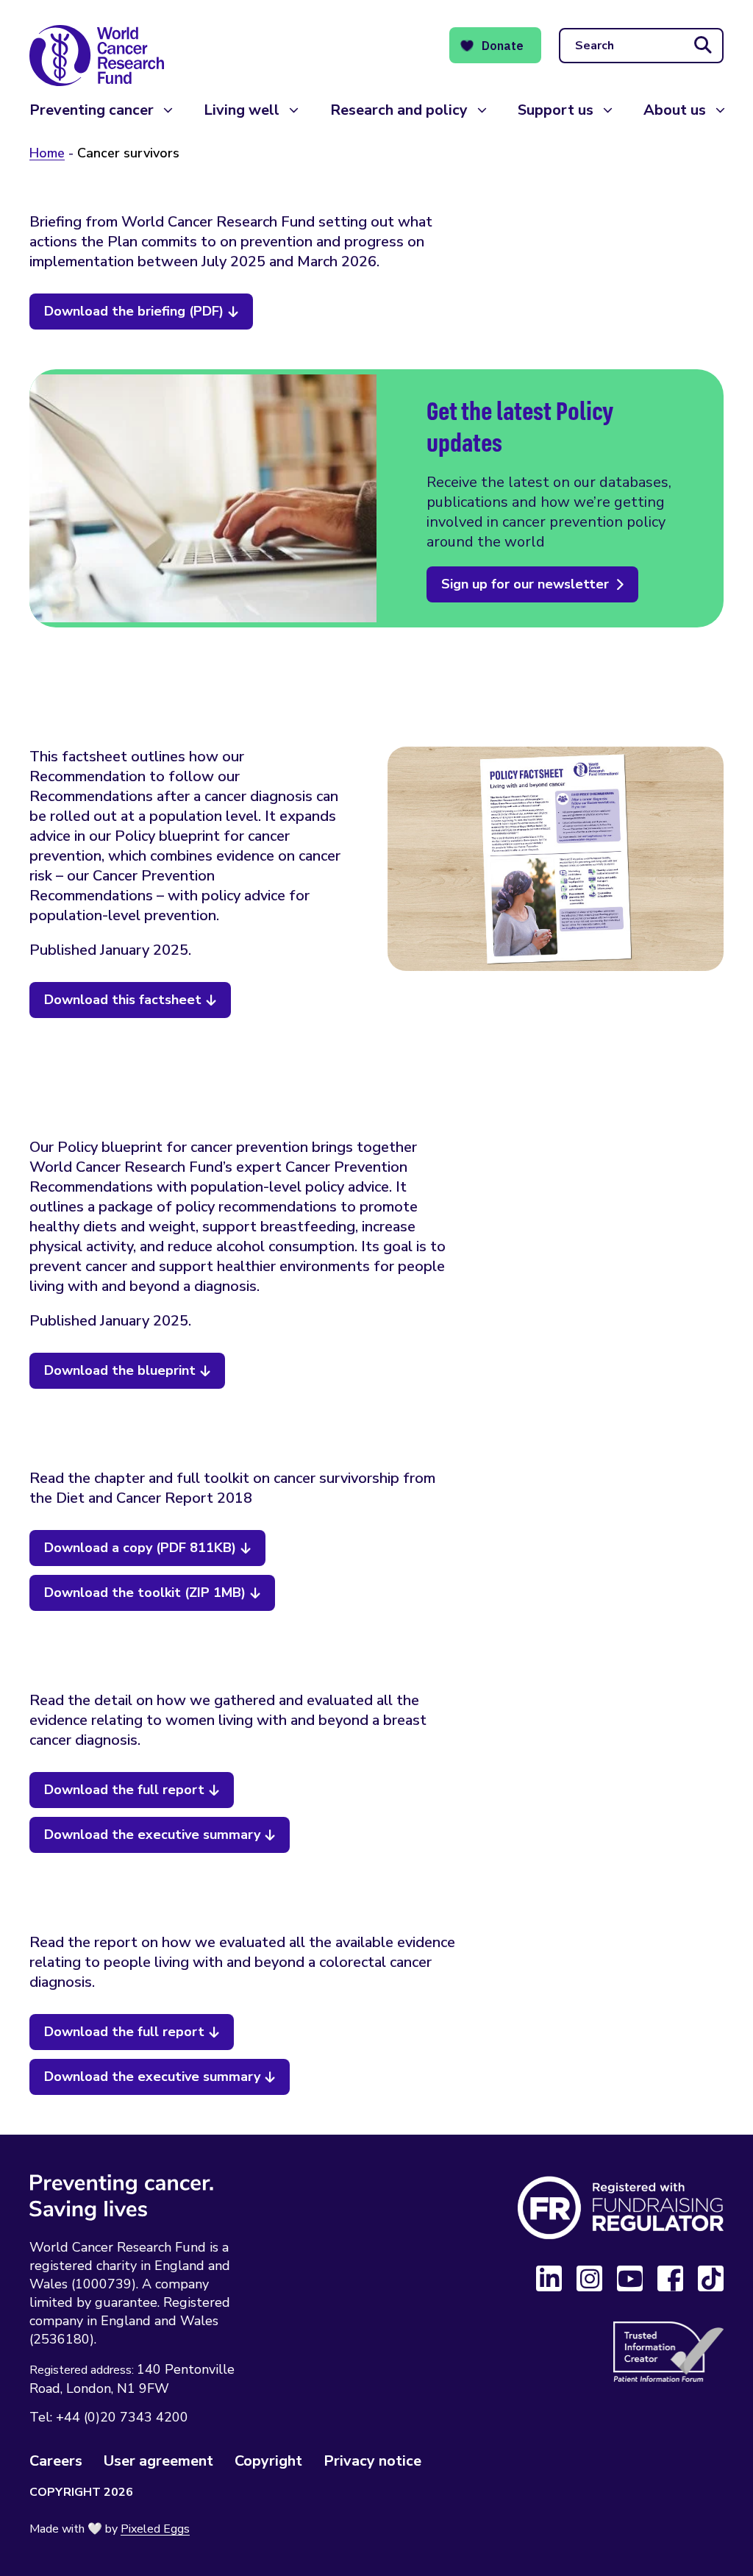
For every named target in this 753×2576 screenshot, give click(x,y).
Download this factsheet (123, 1000)
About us (675, 110)
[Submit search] (703, 46)
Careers (56, 2461)
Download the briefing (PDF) (134, 311)
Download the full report (124, 1790)
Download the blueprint (120, 1370)
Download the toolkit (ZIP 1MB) (145, 1593)
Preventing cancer (92, 110)
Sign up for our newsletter (525, 584)
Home (47, 153)
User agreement (158, 2461)
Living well (242, 110)
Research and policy (399, 110)
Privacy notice (372, 2461)
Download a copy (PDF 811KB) (140, 1548)
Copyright (268, 2461)
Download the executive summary (152, 1835)
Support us (556, 110)
